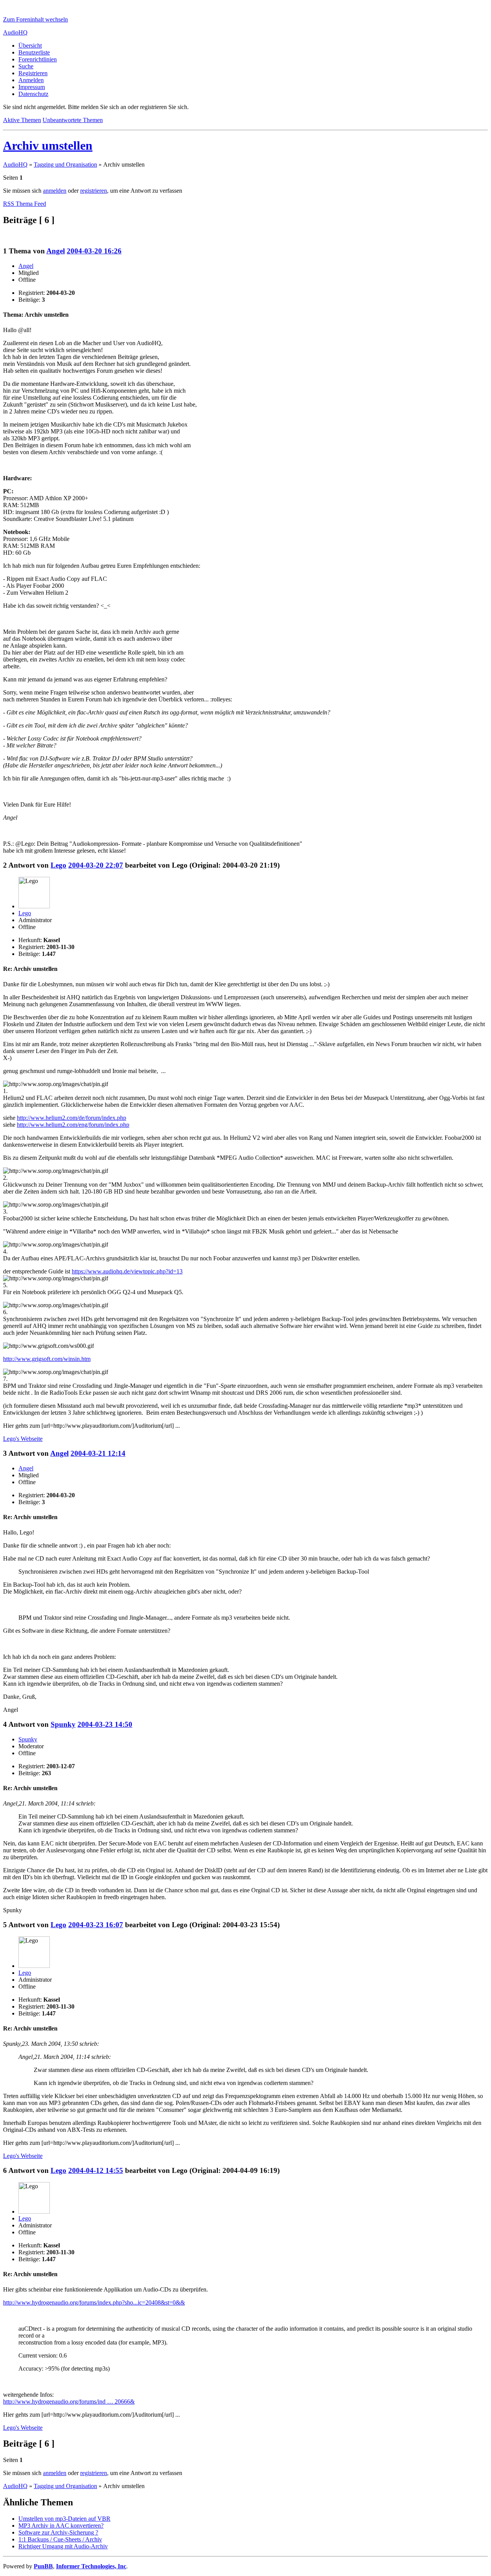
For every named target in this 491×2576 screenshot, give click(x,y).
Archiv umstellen (48, 145)
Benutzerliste (34, 52)
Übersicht (30, 45)
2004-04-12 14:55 (96, 2170)
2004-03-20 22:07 (96, 865)
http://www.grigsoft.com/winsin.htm (47, 1359)
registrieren (94, 191)
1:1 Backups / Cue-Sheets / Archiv (60, 2539)
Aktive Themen (22, 120)
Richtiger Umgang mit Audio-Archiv (63, 2546)
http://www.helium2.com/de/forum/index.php (72, 1118)
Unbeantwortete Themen (73, 120)
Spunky (63, 1724)
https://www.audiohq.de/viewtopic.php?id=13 (127, 1271)
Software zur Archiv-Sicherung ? (58, 2532)
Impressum (32, 87)
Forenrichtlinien (38, 59)
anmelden (55, 191)
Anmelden (31, 80)
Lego (58, 865)
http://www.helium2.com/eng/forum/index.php (73, 1125)
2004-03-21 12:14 (98, 1453)
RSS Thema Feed (25, 204)
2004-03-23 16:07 (96, 1925)
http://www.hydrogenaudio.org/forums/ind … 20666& (69, 2402)
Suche (26, 66)
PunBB (43, 2566)
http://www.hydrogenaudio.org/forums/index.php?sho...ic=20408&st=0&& (94, 2302)
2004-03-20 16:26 (94, 251)
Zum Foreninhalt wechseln (35, 19)
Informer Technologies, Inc (91, 2566)
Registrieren (33, 73)
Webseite (23, 1439)
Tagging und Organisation (65, 165)
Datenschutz (33, 94)
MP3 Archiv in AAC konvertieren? (61, 2526)
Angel (56, 251)
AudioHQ (15, 32)
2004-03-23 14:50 (105, 1724)
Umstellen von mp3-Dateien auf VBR (64, 2519)
